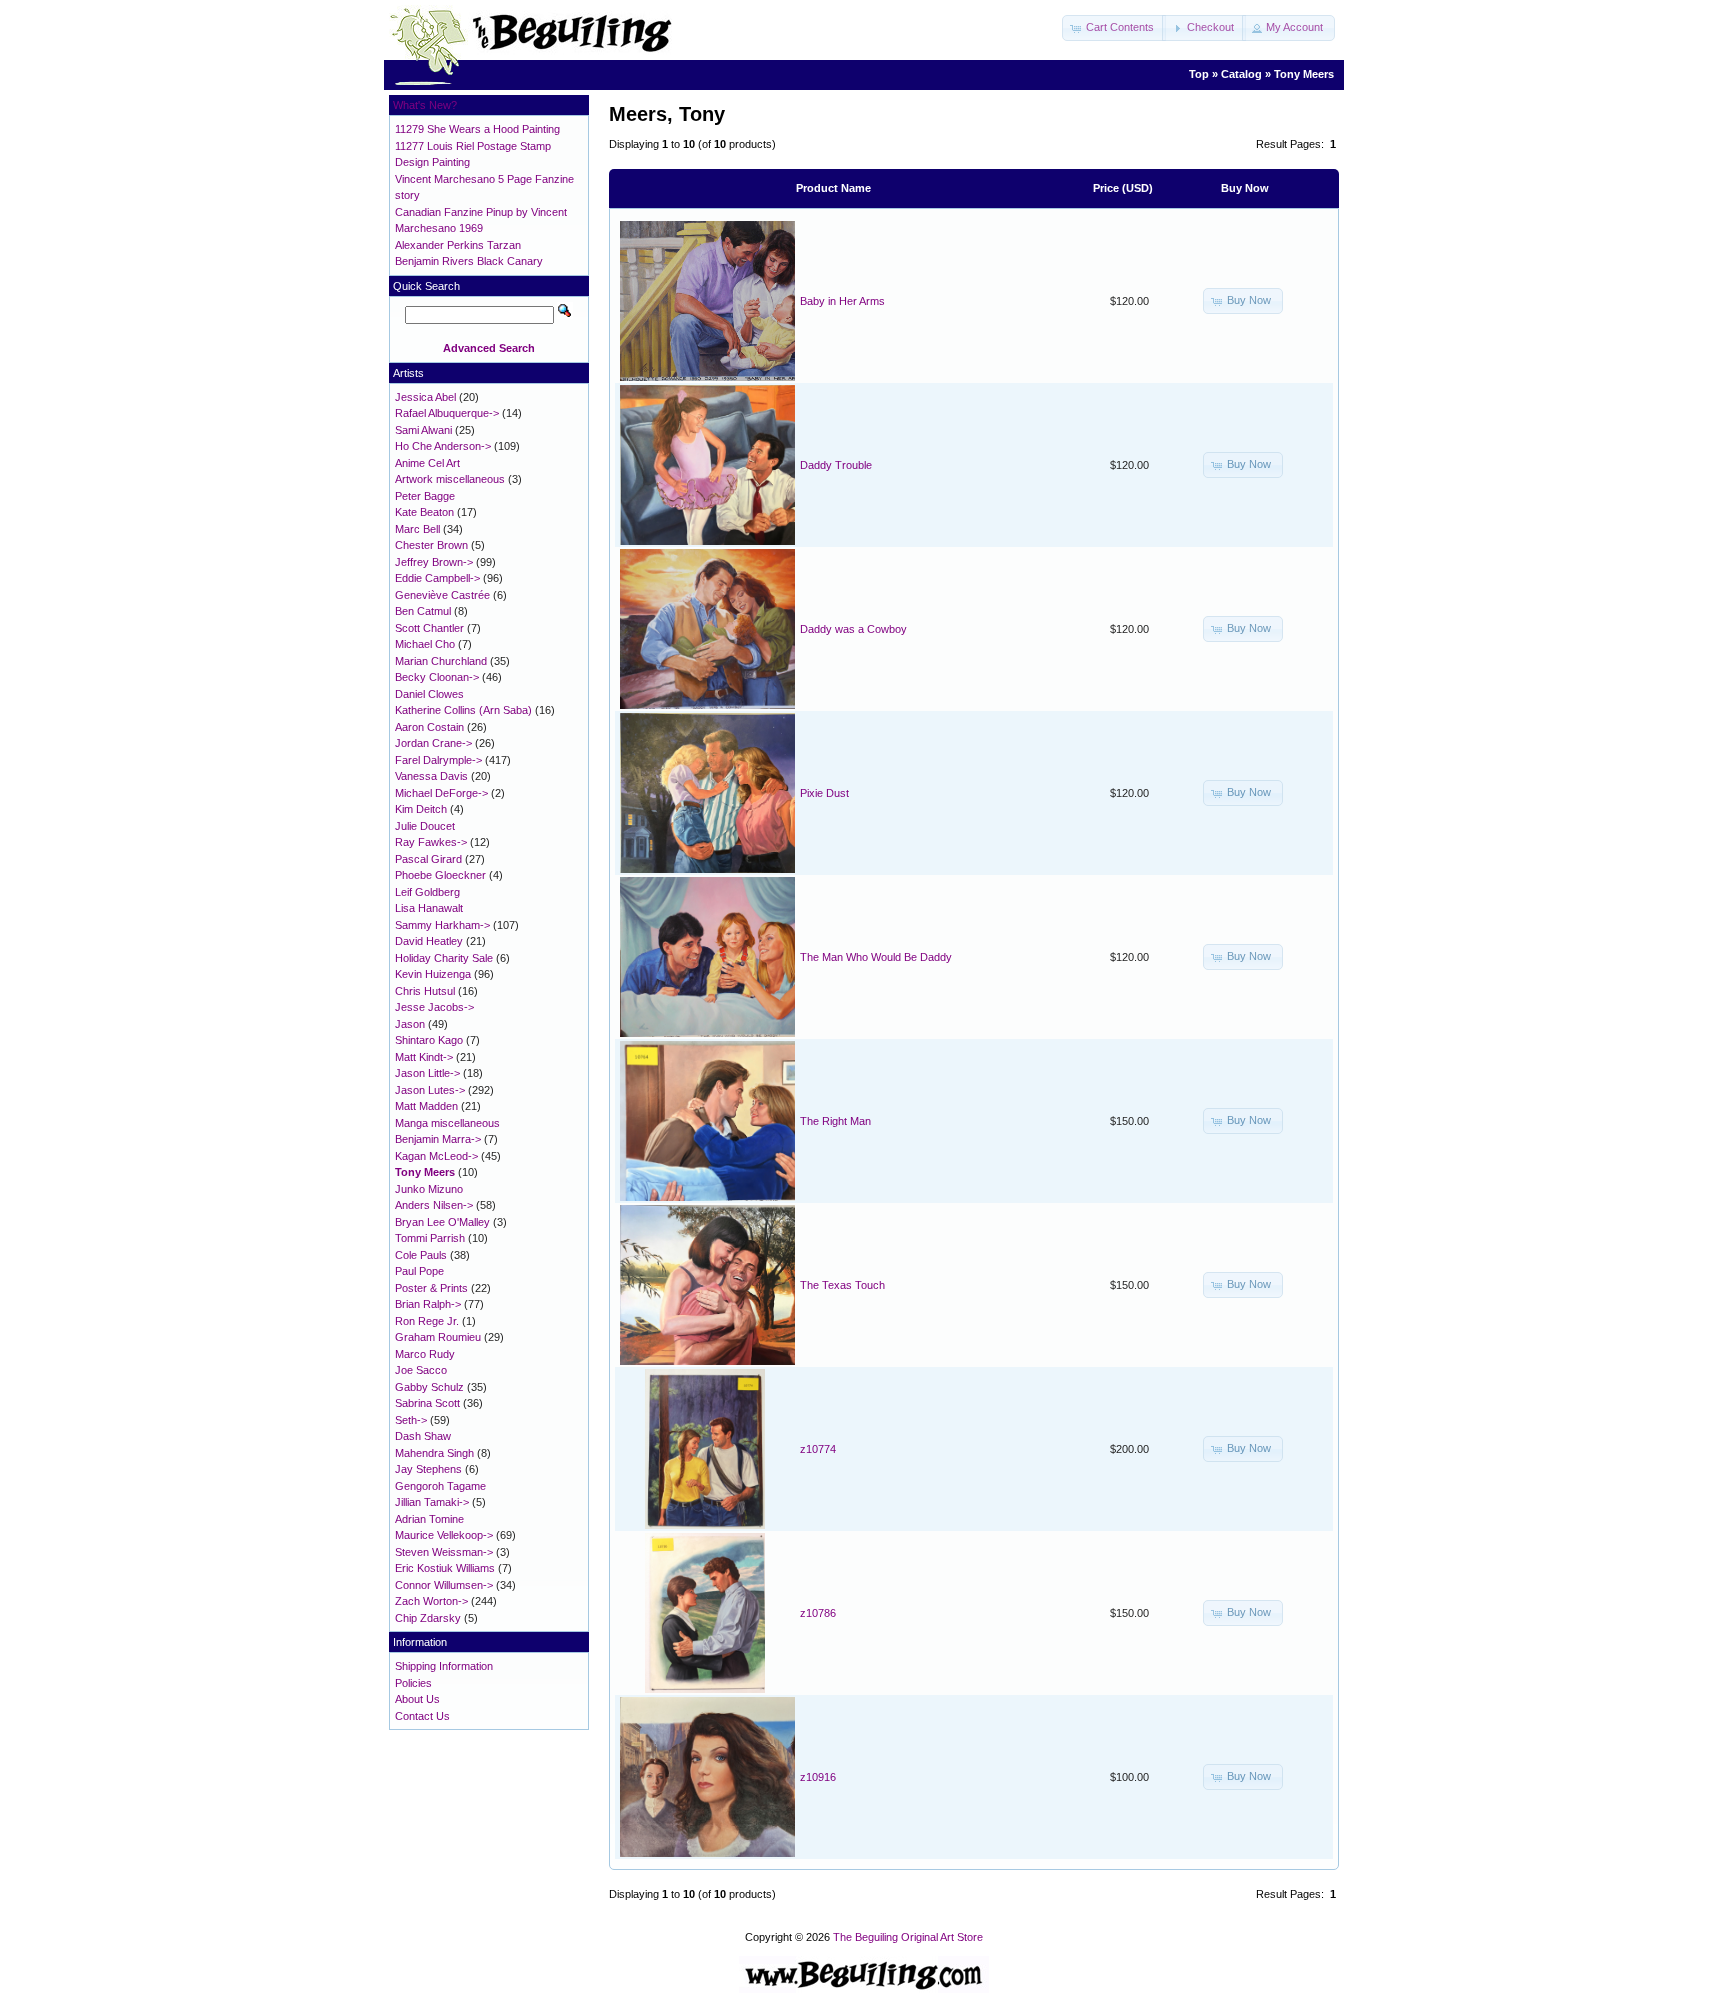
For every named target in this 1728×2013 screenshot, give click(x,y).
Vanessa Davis (431, 776)
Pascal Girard (428, 859)
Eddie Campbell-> (437, 578)
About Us (417, 1699)
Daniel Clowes (429, 694)
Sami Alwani (423, 430)
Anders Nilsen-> (434, 1205)
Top (1199, 74)
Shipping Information (444, 1666)
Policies (413, 1683)
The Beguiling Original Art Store (908, 1937)
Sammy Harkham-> (442, 925)
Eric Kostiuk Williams (445, 1568)
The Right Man (835, 1121)
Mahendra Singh (434, 1453)
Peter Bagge (425, 496)
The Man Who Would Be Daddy (876, 957)
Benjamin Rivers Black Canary (469, 261)
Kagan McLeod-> (436, 1156)
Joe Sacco (421, 1370)
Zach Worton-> (431, 1601)
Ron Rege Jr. (427, 1321)
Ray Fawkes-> (431, 842)
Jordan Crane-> (433, 743)
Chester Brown (431, 545)
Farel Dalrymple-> (438, 760)
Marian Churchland (441, 661)
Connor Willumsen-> (444, 1585)
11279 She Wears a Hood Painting (477, 129)
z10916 (818, 1777)
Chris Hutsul (425, 991)
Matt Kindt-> (424, 1057)
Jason (410, 1024)
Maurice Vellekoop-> (444, 1535)
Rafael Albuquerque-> (447, 413)
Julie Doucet (425, 826)
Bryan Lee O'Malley (442, 1222)
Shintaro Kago (429, 1040)
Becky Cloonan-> (437, 677)
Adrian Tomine (429, 1519)
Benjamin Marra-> (438, 1139)
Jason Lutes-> (430, 1090)
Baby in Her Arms (842, 301)
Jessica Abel (425, 397)
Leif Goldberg (427, 892)
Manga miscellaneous (447, 1123)
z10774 (818, 1449)
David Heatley (429, 941)
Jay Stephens (428, 1469)
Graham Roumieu (438, 1337)
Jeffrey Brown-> (434, 562)
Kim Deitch (421, 809)
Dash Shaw (423, 1436)
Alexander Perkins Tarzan (458, 245)
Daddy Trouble (836, 465)
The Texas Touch (842, 1285)
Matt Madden (426, 1106)
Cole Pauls (421, 1255)
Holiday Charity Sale (444, 958)
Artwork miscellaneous (450, 479)
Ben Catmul (423, 611)
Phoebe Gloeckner (440, 875)
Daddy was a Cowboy (853, 629)
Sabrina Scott (427, 1403)
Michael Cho (425, 644)
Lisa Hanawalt (429, 908)
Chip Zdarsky (428, 1618)
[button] (1114, 28)
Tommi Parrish (430, 1238)
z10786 (818, 1613)
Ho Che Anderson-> (443, 446)
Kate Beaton (424, 512)
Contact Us (422, 1716)
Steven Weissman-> (444, 1552)
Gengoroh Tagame (440, 1486)
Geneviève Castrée (442, 595)
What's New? (425, 105)
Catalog (1241, 74)
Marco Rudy (425, 1354)
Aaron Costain (429, 727)
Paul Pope (419, 1271)
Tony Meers (1304, 74)
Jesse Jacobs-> (434, 1007)
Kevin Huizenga (433, 974)
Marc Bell (417, 529)
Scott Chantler (429, 628)
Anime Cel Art (427, 463)
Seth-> (411, 1420)
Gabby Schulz (429, 1387)
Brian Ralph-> (428, 1304)
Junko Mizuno (429, 1189)
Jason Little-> (427, 1073)
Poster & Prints (431, 1288)
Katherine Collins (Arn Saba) (463, 710)
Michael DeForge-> (441, 793)
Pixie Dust (824, 793)
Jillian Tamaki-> (432, 1502)
